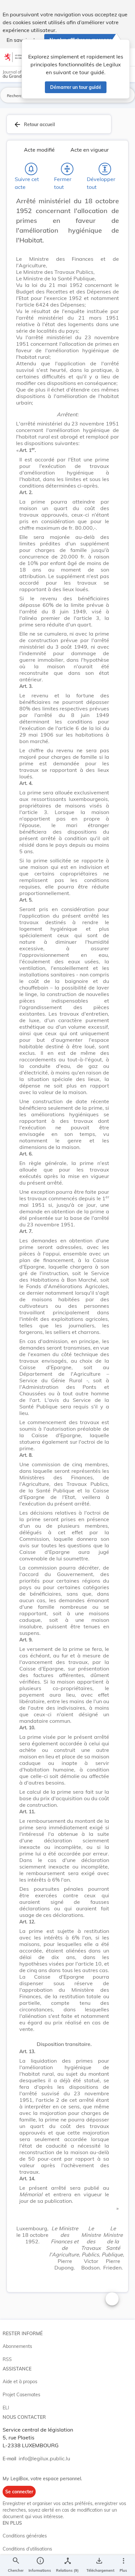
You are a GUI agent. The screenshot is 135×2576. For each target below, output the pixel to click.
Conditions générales (25, 2536)
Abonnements (17, 2346)
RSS (7, 2359)
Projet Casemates (21, 2395)
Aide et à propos (20, 2382)
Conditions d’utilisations (27, 2549)
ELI (6, 2408)
